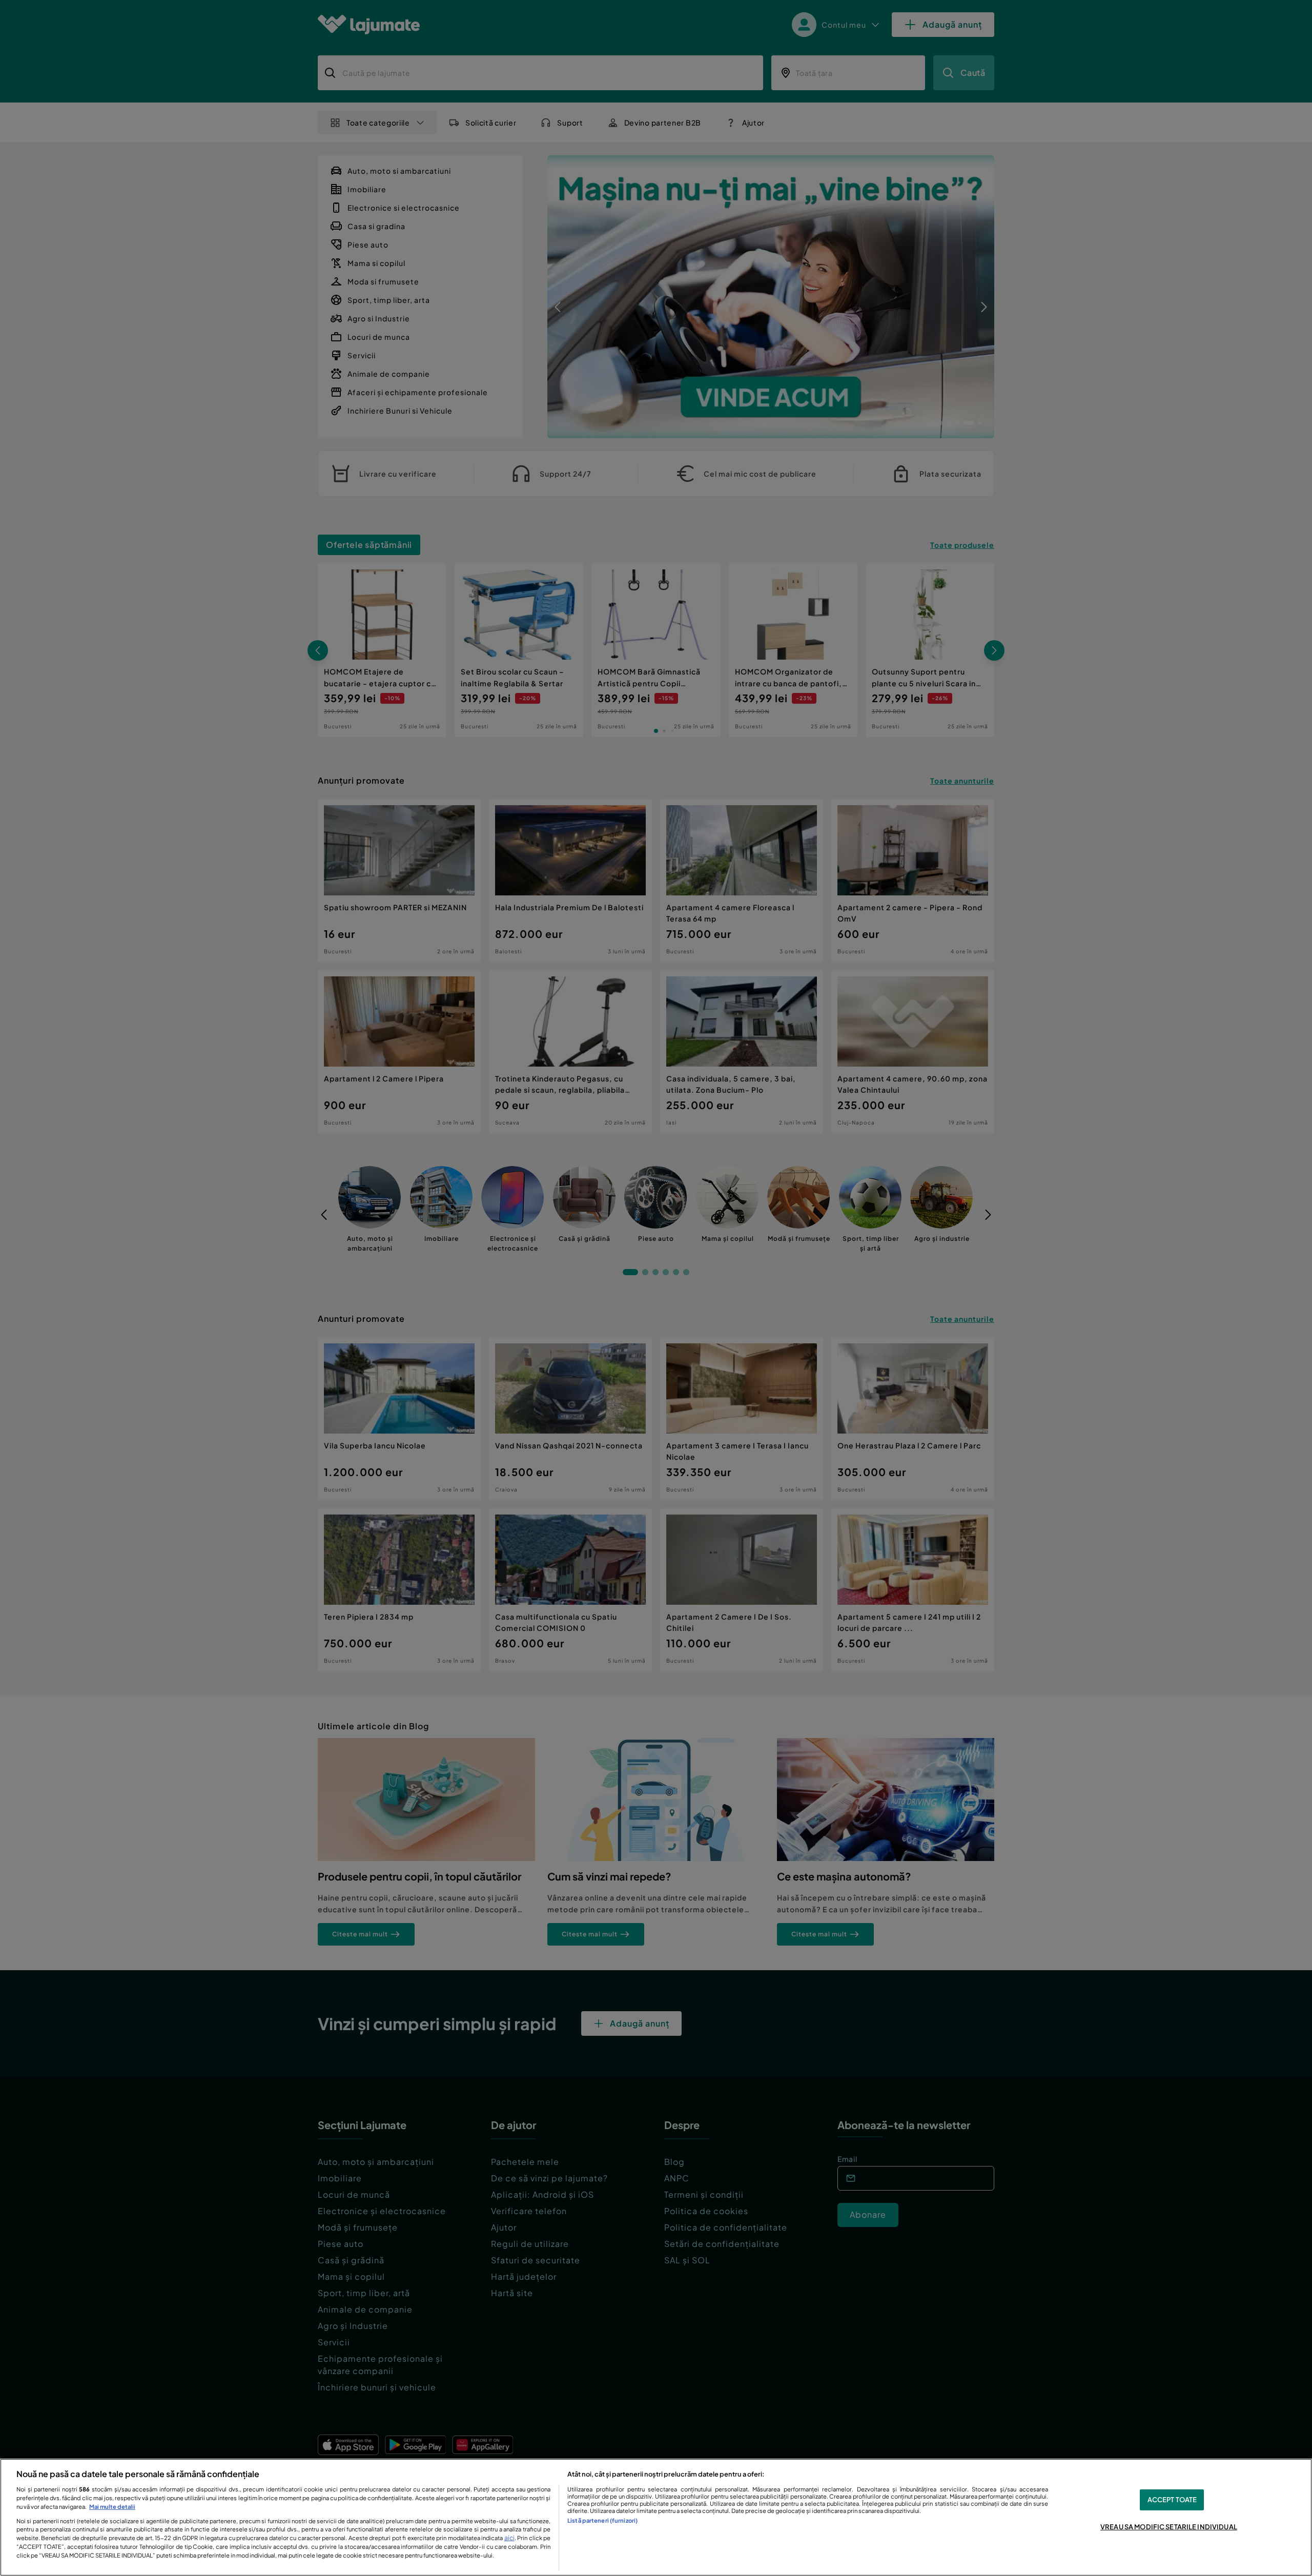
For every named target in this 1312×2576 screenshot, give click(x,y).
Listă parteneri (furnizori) (602, 2520)
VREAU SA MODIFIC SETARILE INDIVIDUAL (1169, 2527)
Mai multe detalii (112, 2506)
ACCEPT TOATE (1172, 2500)
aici (509, 2538)
